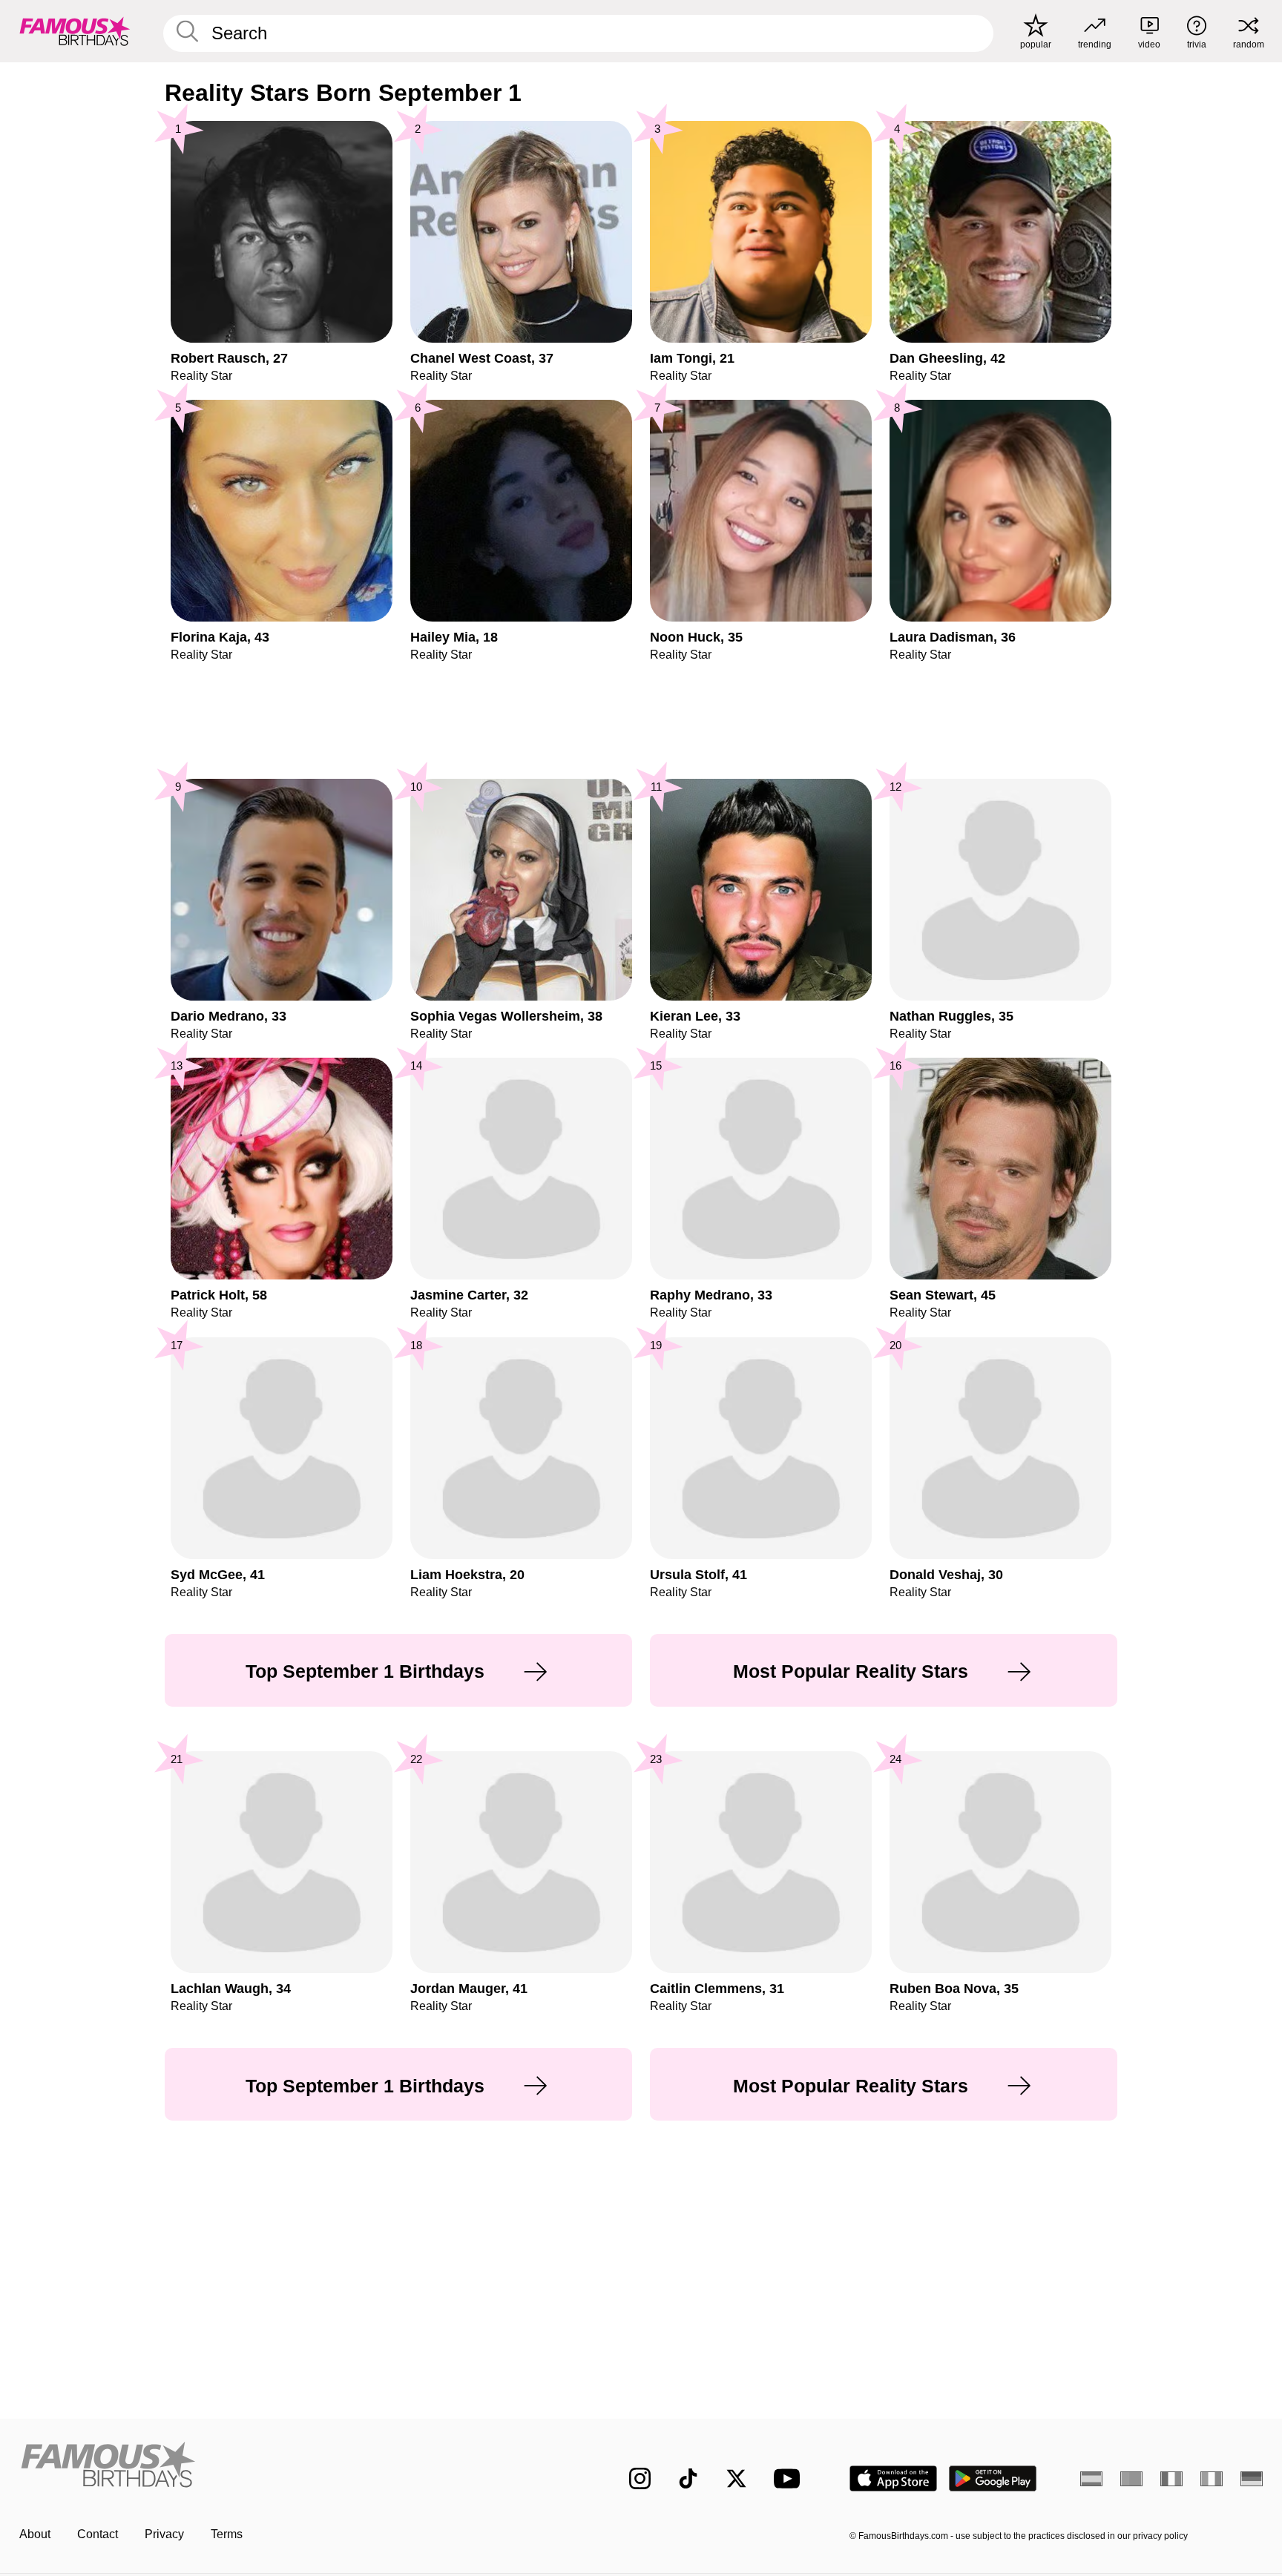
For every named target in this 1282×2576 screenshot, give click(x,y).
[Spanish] (1091, 2479)
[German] (1252, 2479)
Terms (227, 2534)
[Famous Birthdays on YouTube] (790, 2478)
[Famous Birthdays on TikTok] (688, 2478)
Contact (98, 2534)
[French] (1171, 2479)
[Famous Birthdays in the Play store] (993, 2478)
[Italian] (1212, 2479)
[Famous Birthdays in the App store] (893, 2478)
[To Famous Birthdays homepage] (75, 31)
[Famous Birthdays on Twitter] (736, 2478)
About (35, 2534)
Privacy (164, 2534)
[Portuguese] (1131, 2479)
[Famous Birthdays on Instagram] (640, 2478)
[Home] (294, 2467)
